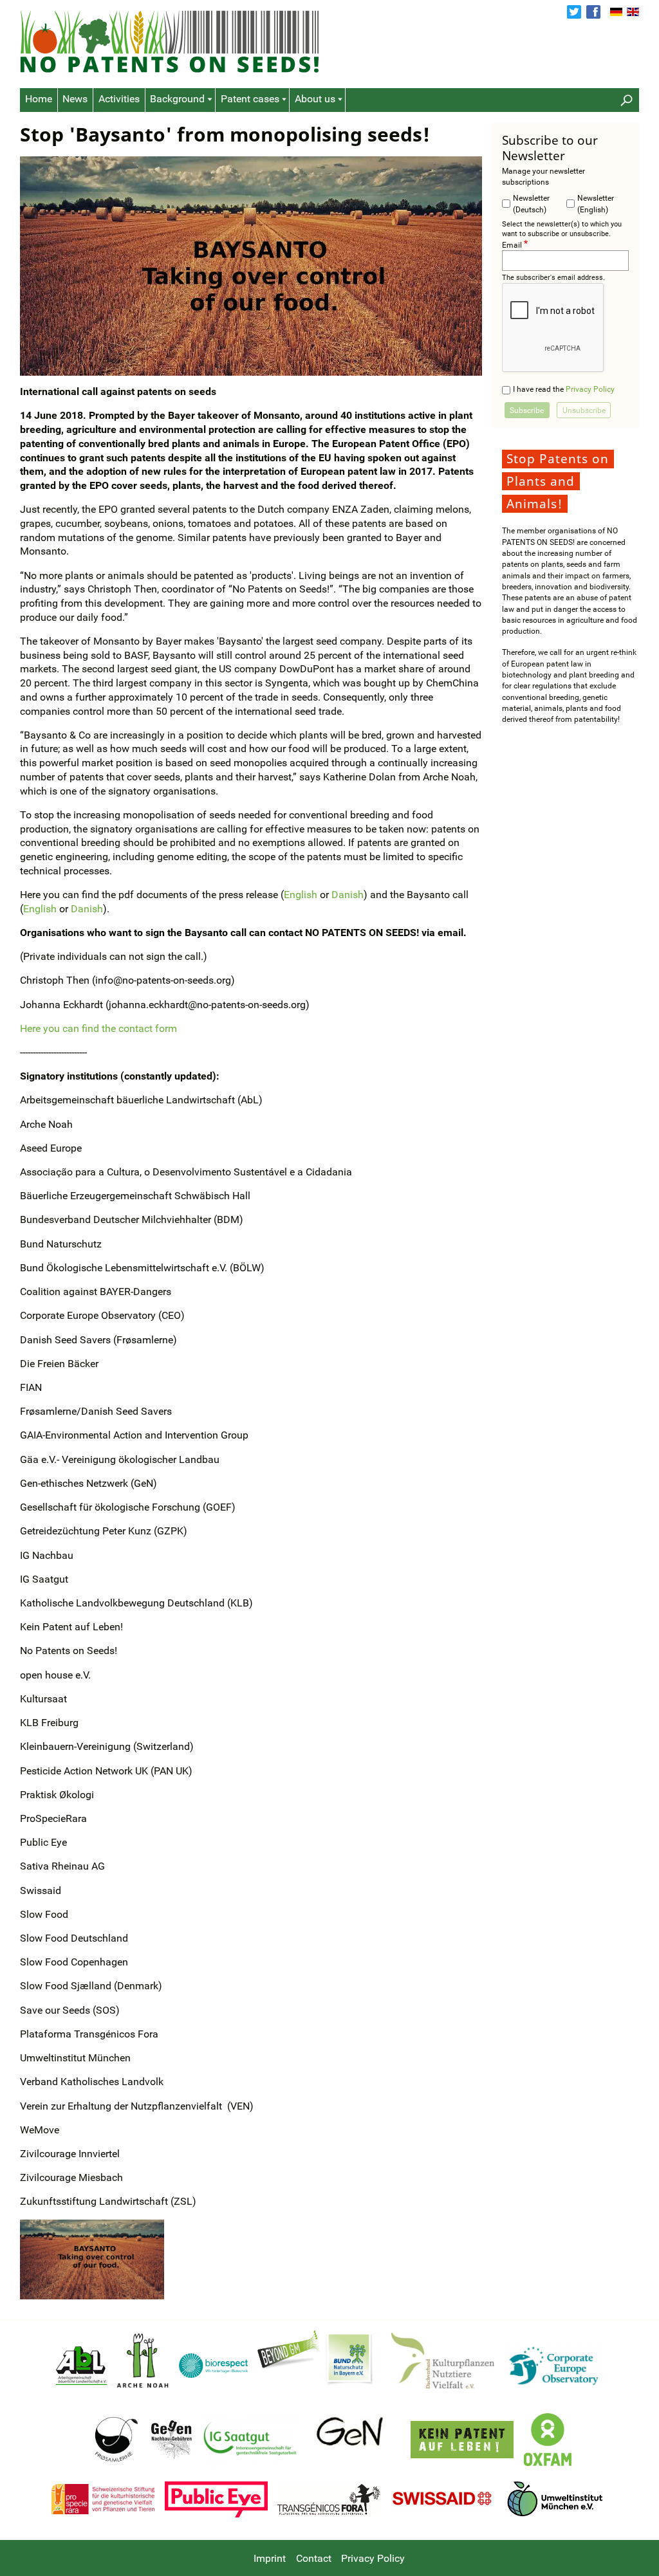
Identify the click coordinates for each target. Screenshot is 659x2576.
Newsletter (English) (596, 203)
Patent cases (250, 99)
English (633, 12)
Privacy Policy (590, 389)
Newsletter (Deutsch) (531, 203)
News (75, 99)
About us (315, 99)
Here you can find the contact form (98, 1029)
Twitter (574, 12)
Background (177, 99)
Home (39, 99)
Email (512, 244)
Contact (314, 2559)
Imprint (270, 2559)
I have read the (564, 389)
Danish (348, 895)
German (616, 12)
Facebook (593, 12)
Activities (119, 99)
